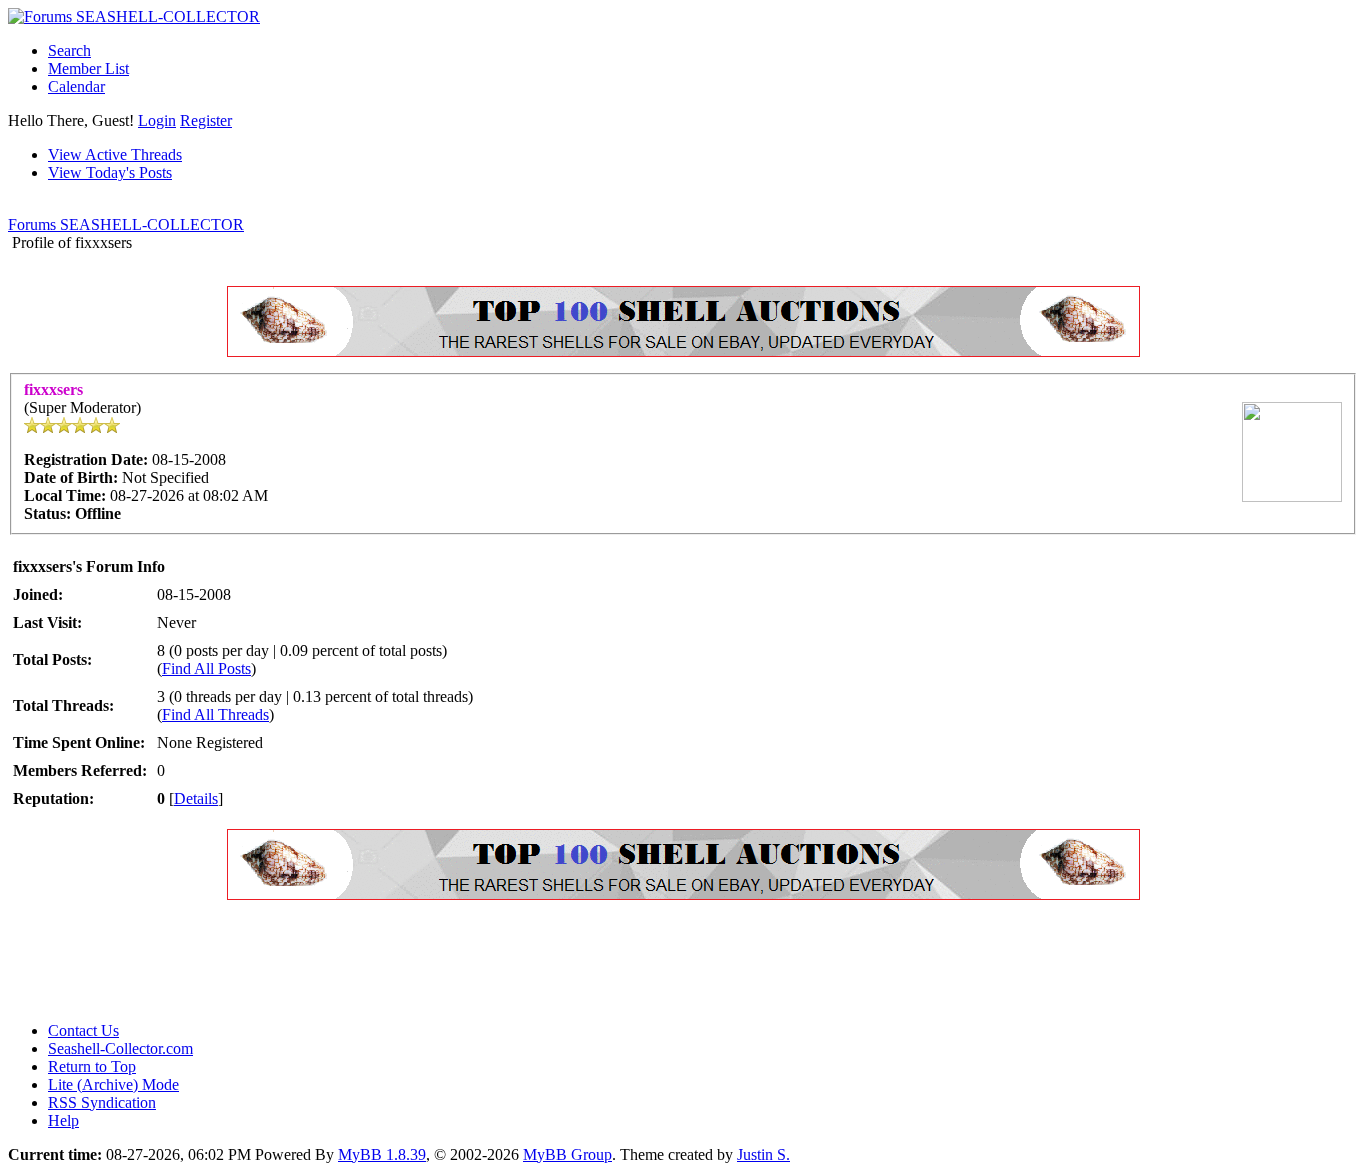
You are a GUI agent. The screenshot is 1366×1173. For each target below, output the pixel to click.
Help (63, 1120)
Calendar (76, 86)
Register (206, 120)
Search (69, 50)
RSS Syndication (102, 1102)
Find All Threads (215, 714)
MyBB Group (567, 1154)
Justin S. (763, 1154)
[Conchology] (683, 351)
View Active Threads (115, 154)
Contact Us (83, 1030)
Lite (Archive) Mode (113, 1084)
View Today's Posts (110, 172)
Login (157, 120)
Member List (88, 68)
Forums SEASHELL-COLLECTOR (126, 224)
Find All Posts (206, 668)
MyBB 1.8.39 (382, 1154)
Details (196, 798)
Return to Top (92, 1066)
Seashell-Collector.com (120, 1048)
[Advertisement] (372, 961)
